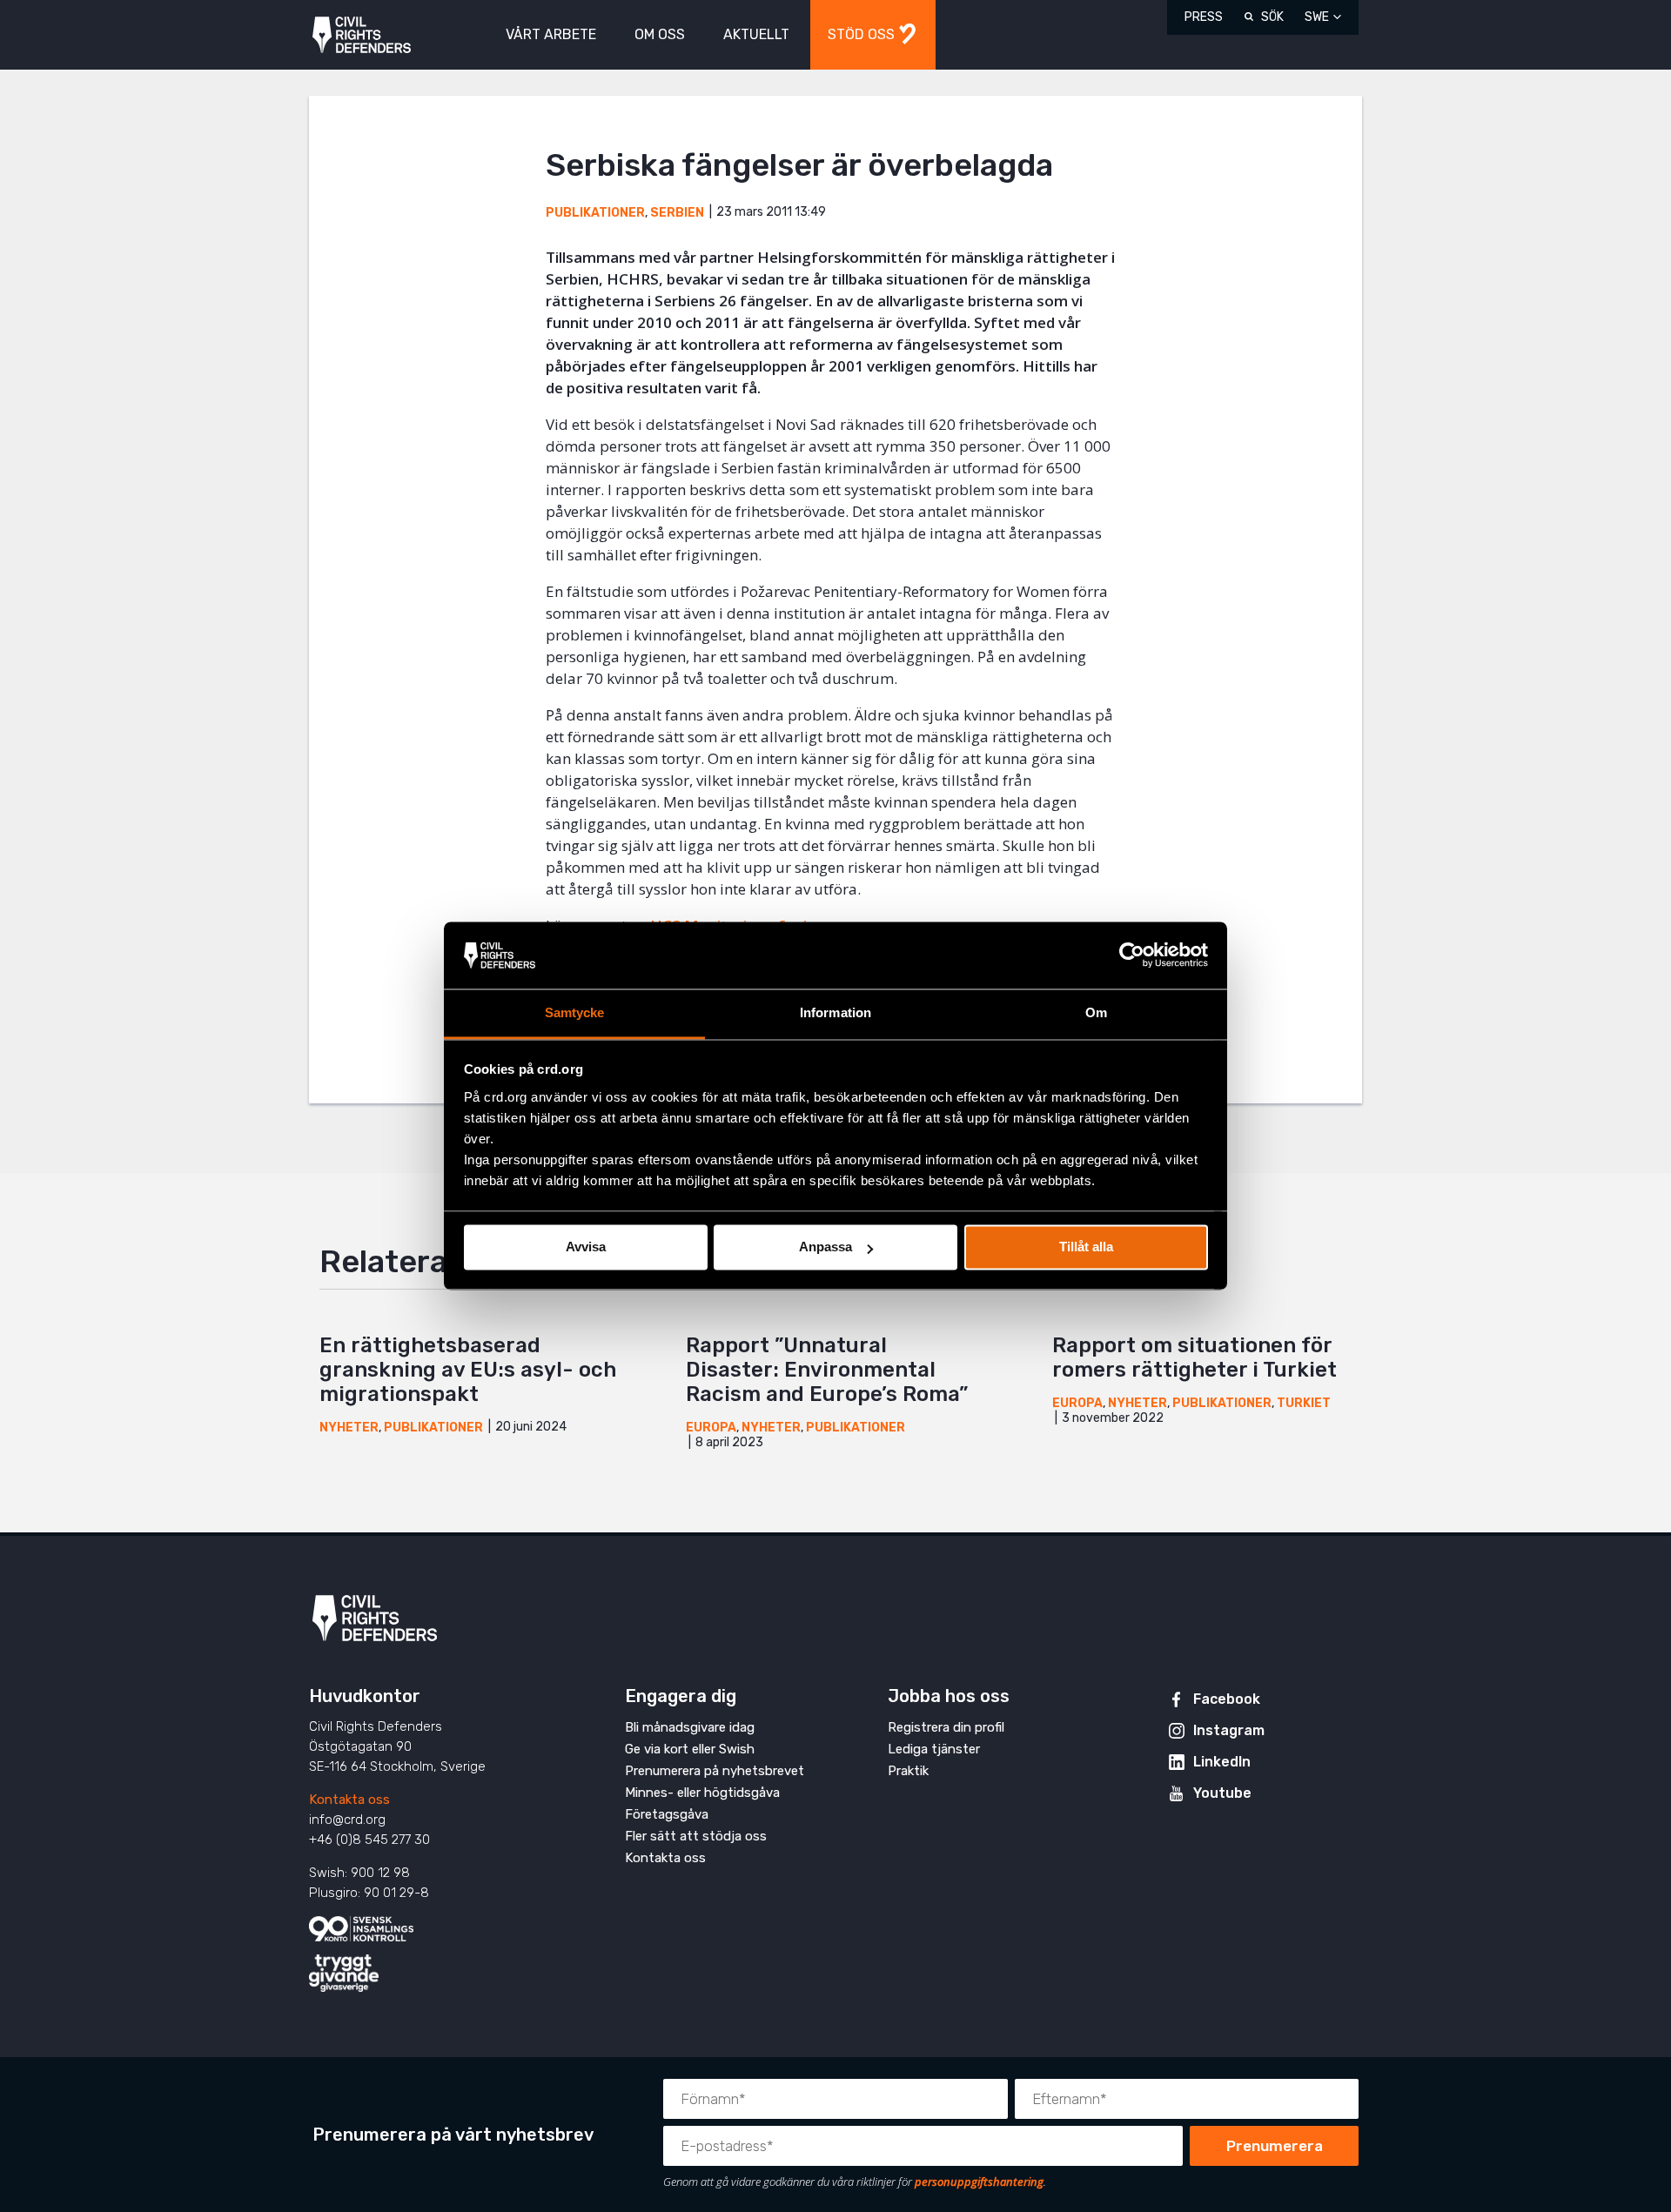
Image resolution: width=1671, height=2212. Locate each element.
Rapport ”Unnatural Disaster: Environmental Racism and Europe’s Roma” (827, 1370)
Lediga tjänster (934, 1749)
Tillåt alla (1086, 1247)
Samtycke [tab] (575, 1012)
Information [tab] (835, 1012)
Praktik (908, 1771)
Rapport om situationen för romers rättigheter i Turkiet (1195, 1357)
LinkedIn (1222, 1762)
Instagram (1229, 1730)
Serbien (677, 213)
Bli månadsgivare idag (690, 1727)
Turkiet (1304, 1403)
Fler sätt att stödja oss (696, 1836)
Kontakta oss (349, 1800)
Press (1204, 17)
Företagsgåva (667, 1814)
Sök (1272, 17)
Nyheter (349, 1428)
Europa (711, 1428)
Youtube (1222, 1793)
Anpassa (825, 1247)
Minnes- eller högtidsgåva (702, 1793)
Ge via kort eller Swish (690, 1749)
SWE (1317, 17)
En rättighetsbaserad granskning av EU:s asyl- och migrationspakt (468, 1370)
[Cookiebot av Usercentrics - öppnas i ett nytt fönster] (1132, 955)
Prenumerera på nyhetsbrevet (715, 1771)
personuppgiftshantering (979, 2182)
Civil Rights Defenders (362, 35)
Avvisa (586, 1247)
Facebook (1227, 1699)
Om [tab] (1096, 1012)
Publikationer (595, 213)
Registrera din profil (946, 1727)
